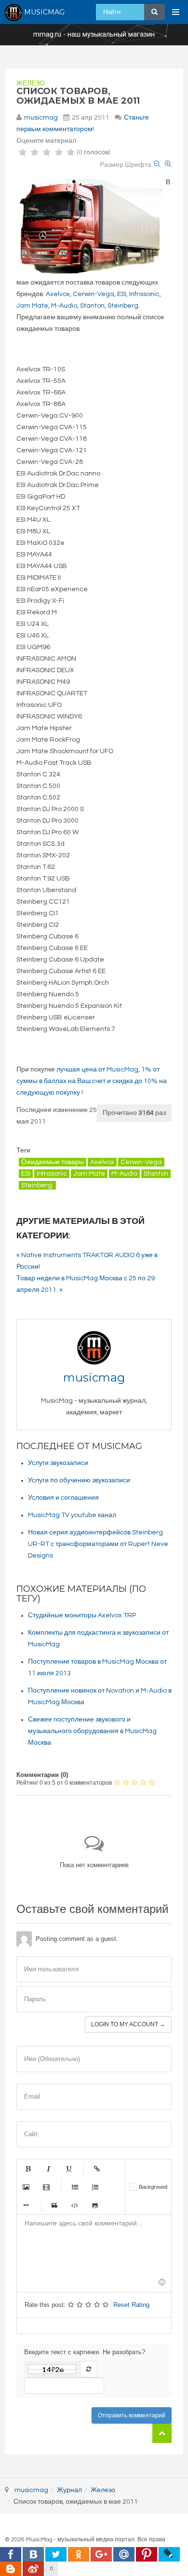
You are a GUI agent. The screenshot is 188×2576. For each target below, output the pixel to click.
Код (75, 2205)
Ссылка (97, 2169)
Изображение (26, 2187)
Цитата (54, 2205)
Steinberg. (37, 1185)
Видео (46, 2187)
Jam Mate (32, 306)
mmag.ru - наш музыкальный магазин (94, 35)
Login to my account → (128, 2024)
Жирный (28, 2169)
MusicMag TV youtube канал (72, 1515)
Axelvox (58, 294)
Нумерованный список (95, 2187)
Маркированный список (75, 2187)
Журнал (69, 2490)
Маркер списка (26, 2205)
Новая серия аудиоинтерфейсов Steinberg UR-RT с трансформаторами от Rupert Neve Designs (98, 1544)
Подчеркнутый (68, 2169)
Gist (95, 2205)
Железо (31, 83)
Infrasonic (144, 294)
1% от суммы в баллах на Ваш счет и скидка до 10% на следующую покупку (92, 1081)
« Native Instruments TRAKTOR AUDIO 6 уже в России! (87, 1261)
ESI (122, 294)
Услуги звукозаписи (58, 1463)
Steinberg (123, 306)
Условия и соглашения (63, 1498)
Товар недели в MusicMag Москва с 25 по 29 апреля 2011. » (86, 1284)
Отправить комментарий (132, 2415)
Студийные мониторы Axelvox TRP (82, 1615)
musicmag (41, 118)
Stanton (92, 306)
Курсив (48, 2169)
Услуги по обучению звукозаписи (79, 1480)
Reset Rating (131, 2305)
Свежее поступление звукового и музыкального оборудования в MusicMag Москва (92, 1731)
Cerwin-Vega (94, 294)
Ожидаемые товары (53, 1162)
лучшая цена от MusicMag (97, 1070)
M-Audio (64, 306)
